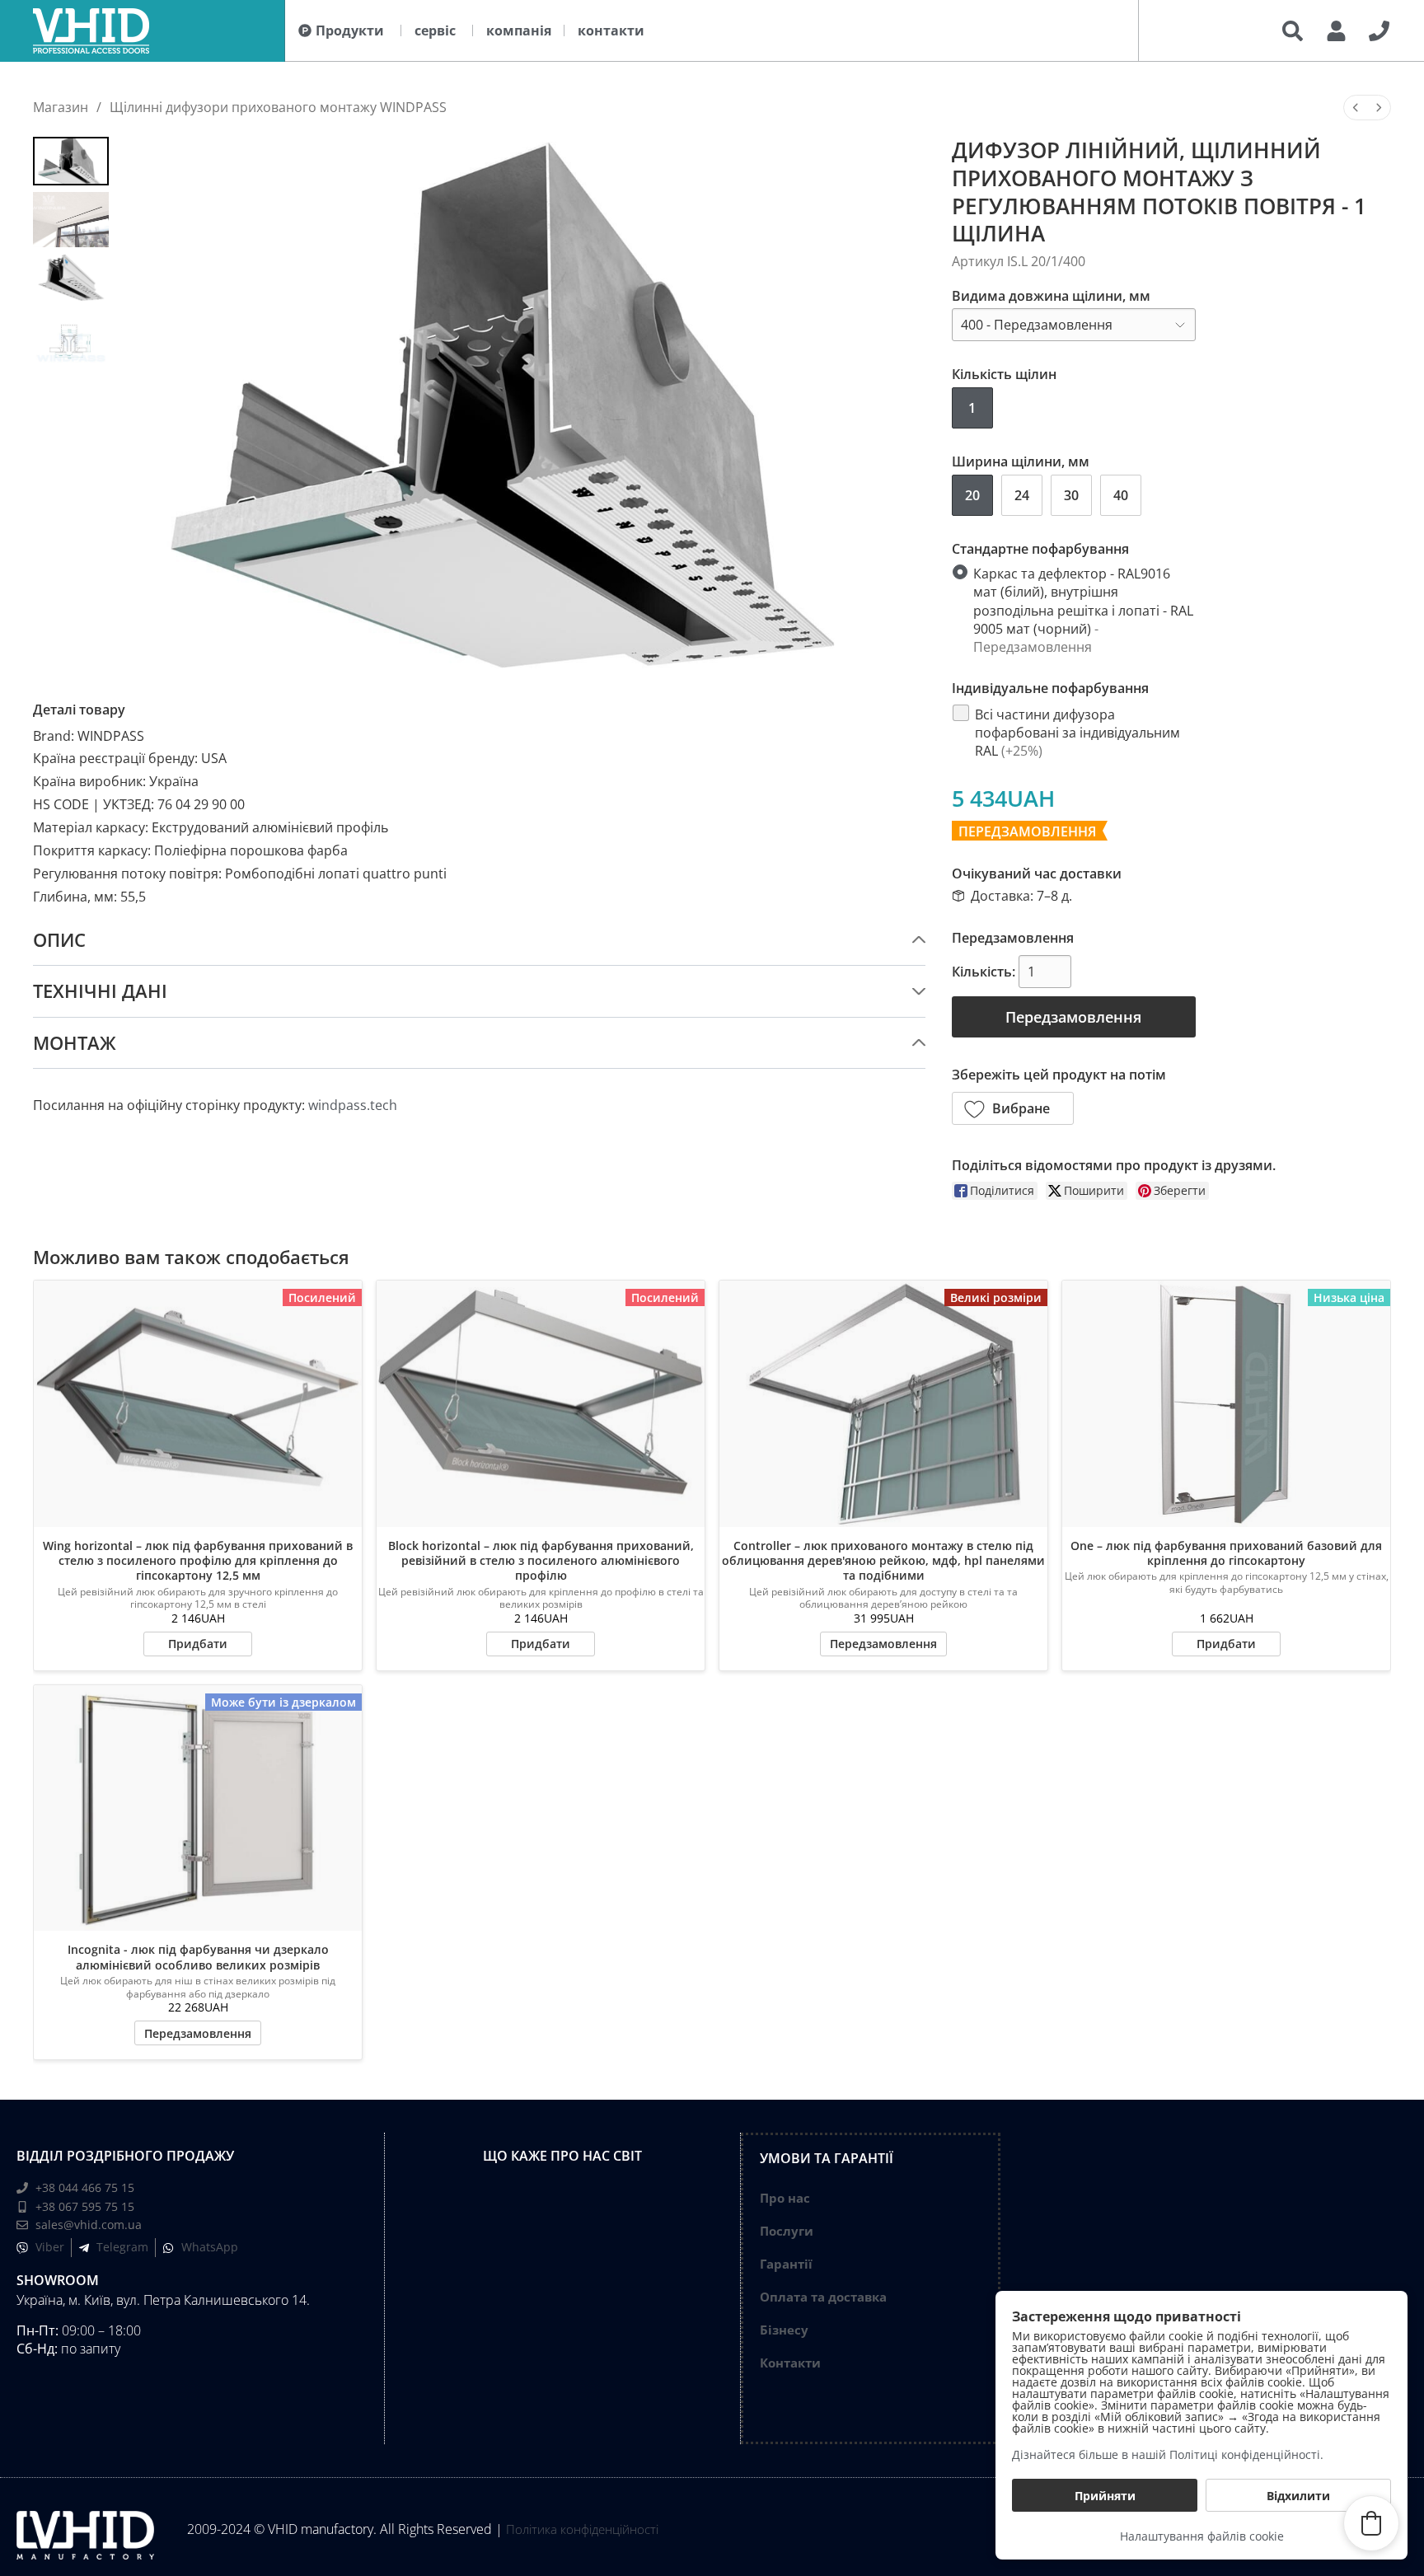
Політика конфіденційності (582, 2529)
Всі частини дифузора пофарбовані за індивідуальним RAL (1077, 732)
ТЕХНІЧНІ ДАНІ (100, 991)
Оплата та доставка (823, 2297)
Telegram (122, 2247)
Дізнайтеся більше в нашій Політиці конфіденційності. (1168, 2454)
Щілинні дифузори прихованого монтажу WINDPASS (278, 107)
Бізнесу (784, 2330)
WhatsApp (210, 2247)
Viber (50, 2247)
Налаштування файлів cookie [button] (1202, 2536)
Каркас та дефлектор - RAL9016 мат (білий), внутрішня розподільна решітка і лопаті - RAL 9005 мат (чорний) (1083, 610)
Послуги (787, 2231)
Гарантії (786, 2264)
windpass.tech (353, 1105)
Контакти (790, 2363)
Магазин (61, 107)
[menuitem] (1356, 108)
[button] (1013, 1108)
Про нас (785, 2198)
